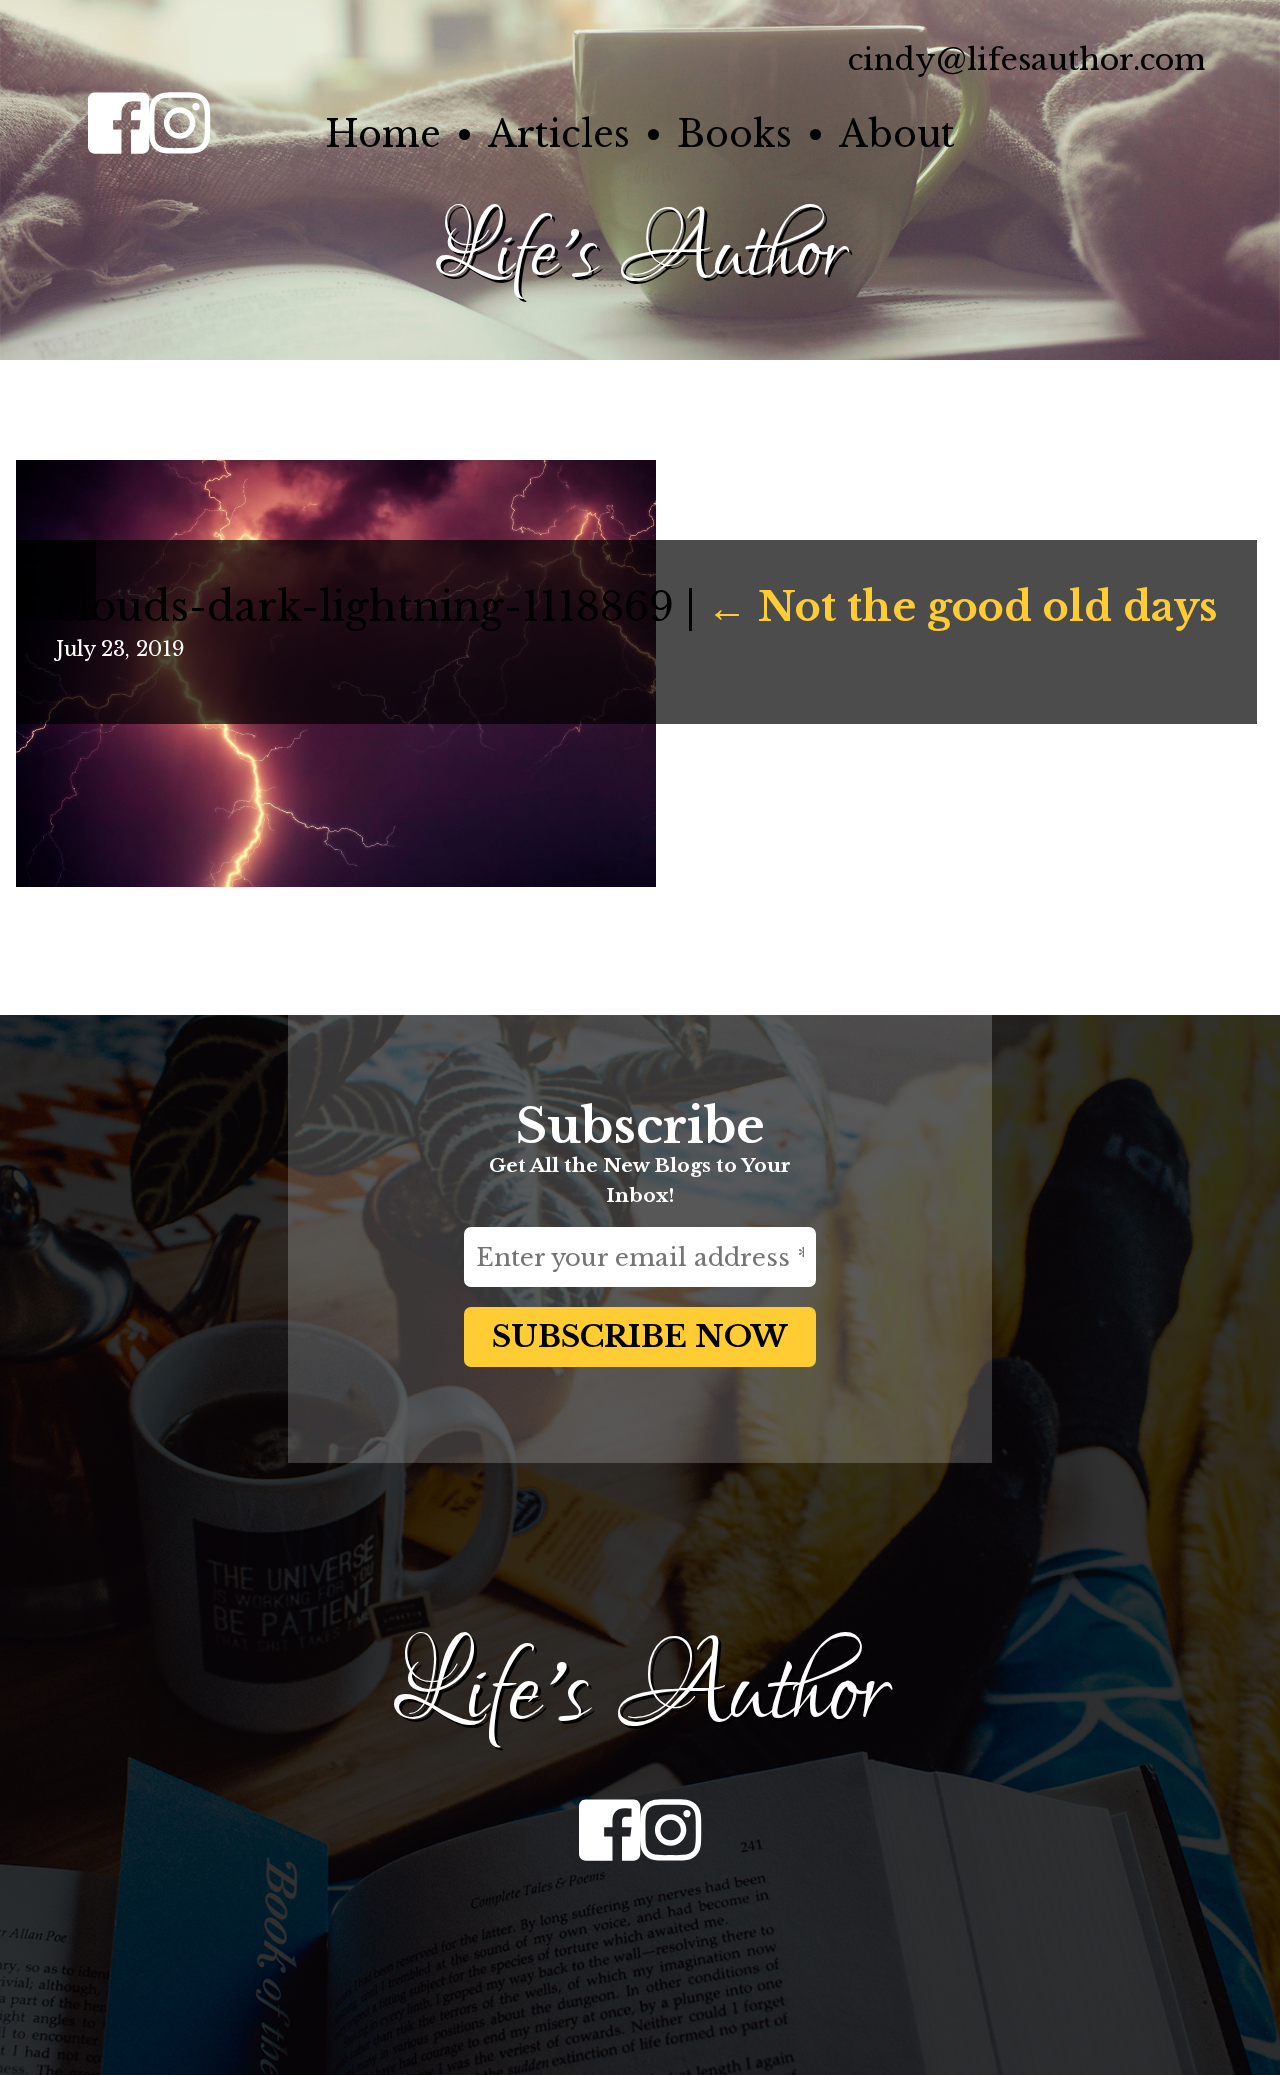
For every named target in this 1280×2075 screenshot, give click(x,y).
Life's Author (640, 254)
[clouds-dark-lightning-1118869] (336, 880)
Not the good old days (962, 607)
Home (383, 134)
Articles (559, 134)
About (897, 134)
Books (734, 134)
